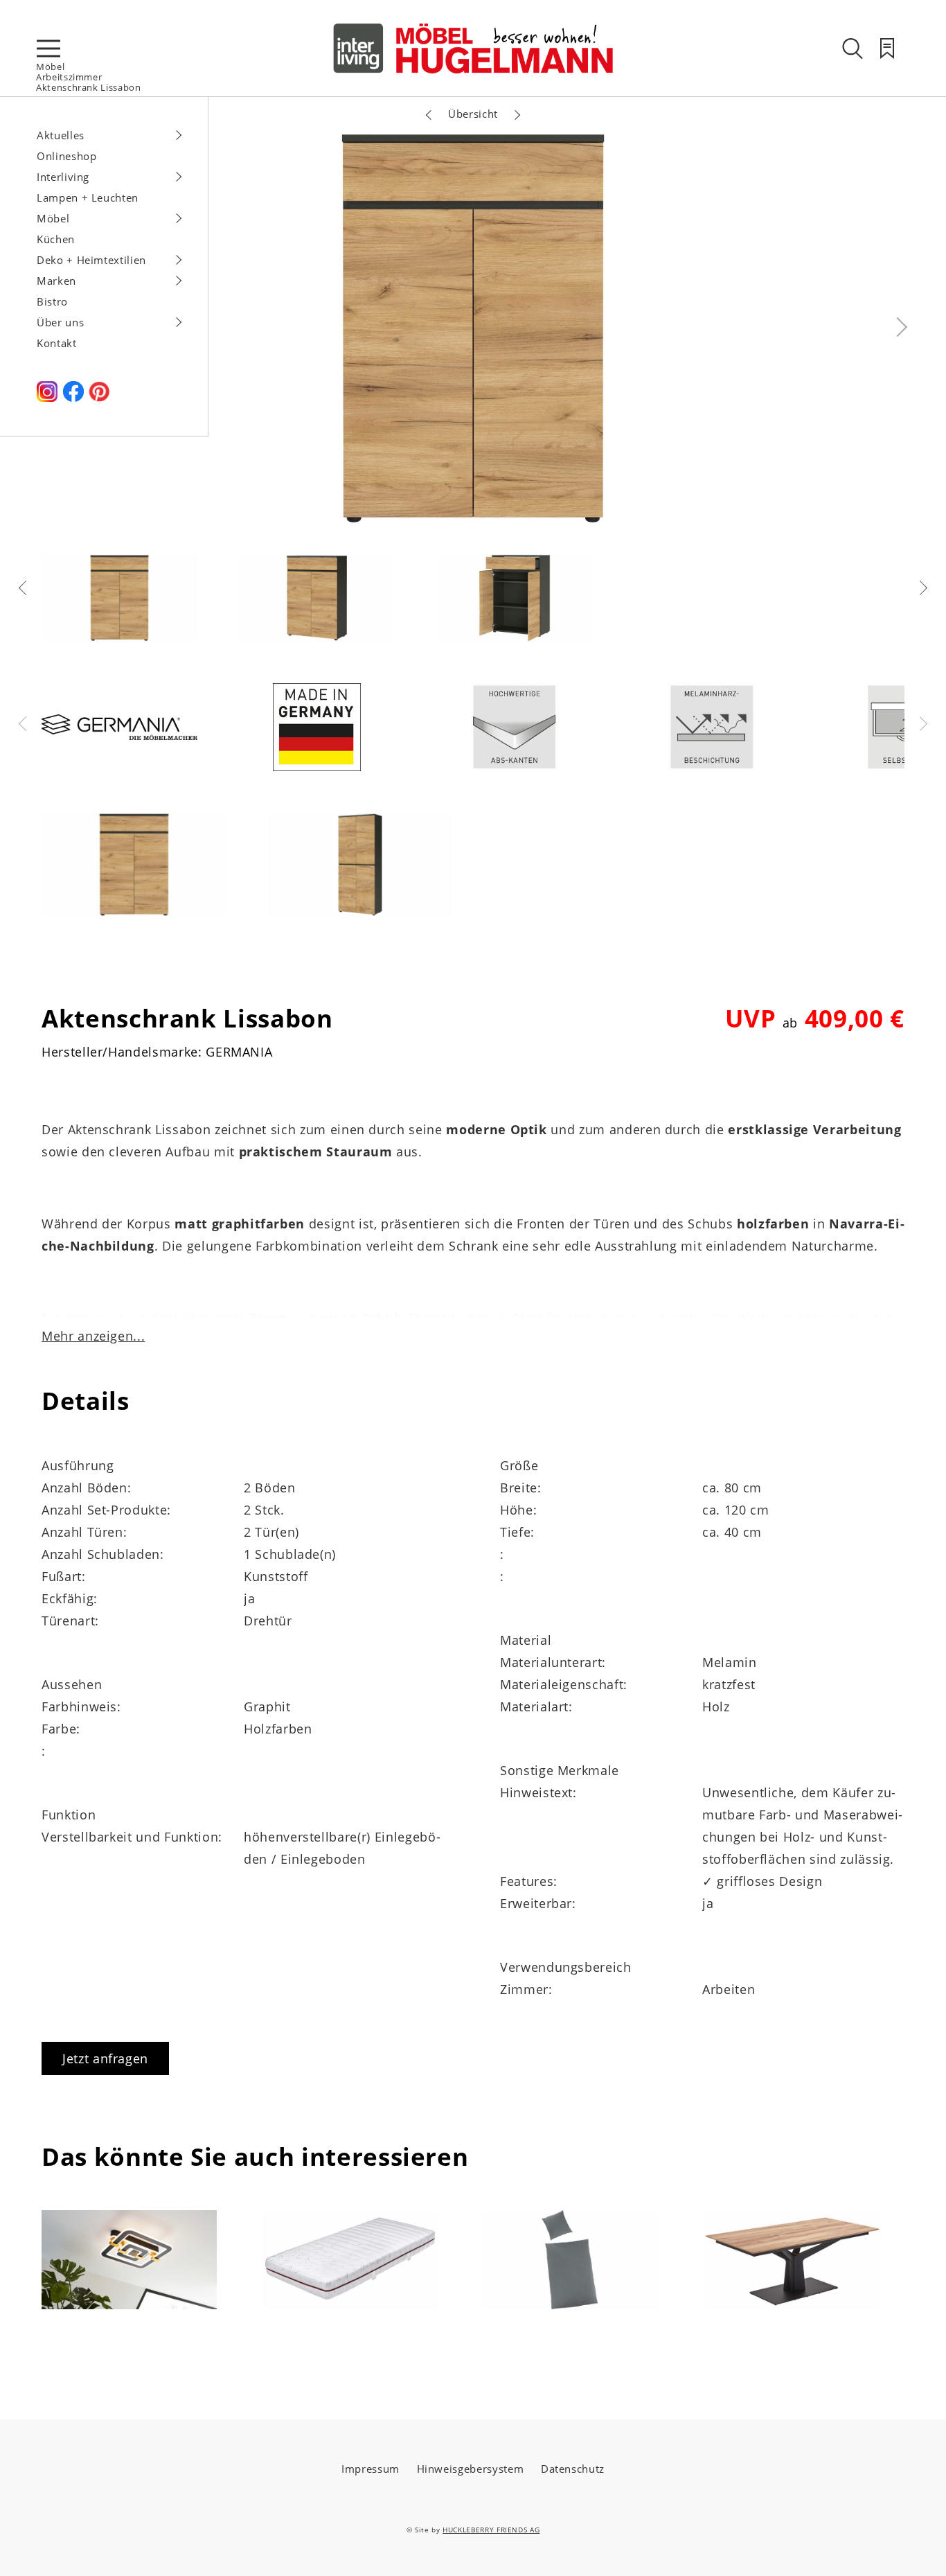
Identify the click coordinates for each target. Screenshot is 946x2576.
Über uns (60, 322)
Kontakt (57, 343)
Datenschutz (573, 2469)
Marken (56, 281)
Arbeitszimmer (69, 77)
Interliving (63, 177)
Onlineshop (67, 156)
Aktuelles (61, 135)
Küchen (56, 239)
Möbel (50, 67)
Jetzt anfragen (105, 2058)
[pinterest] (99, 398)
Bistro (52, 301)
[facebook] (73, 398)
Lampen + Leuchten (88, 197)
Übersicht (473, 114)
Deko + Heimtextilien (91, 260)
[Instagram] (47, 398)
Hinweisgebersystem (471, 2469)
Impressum (371, 2469)
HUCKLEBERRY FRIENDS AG (491, 2530)
